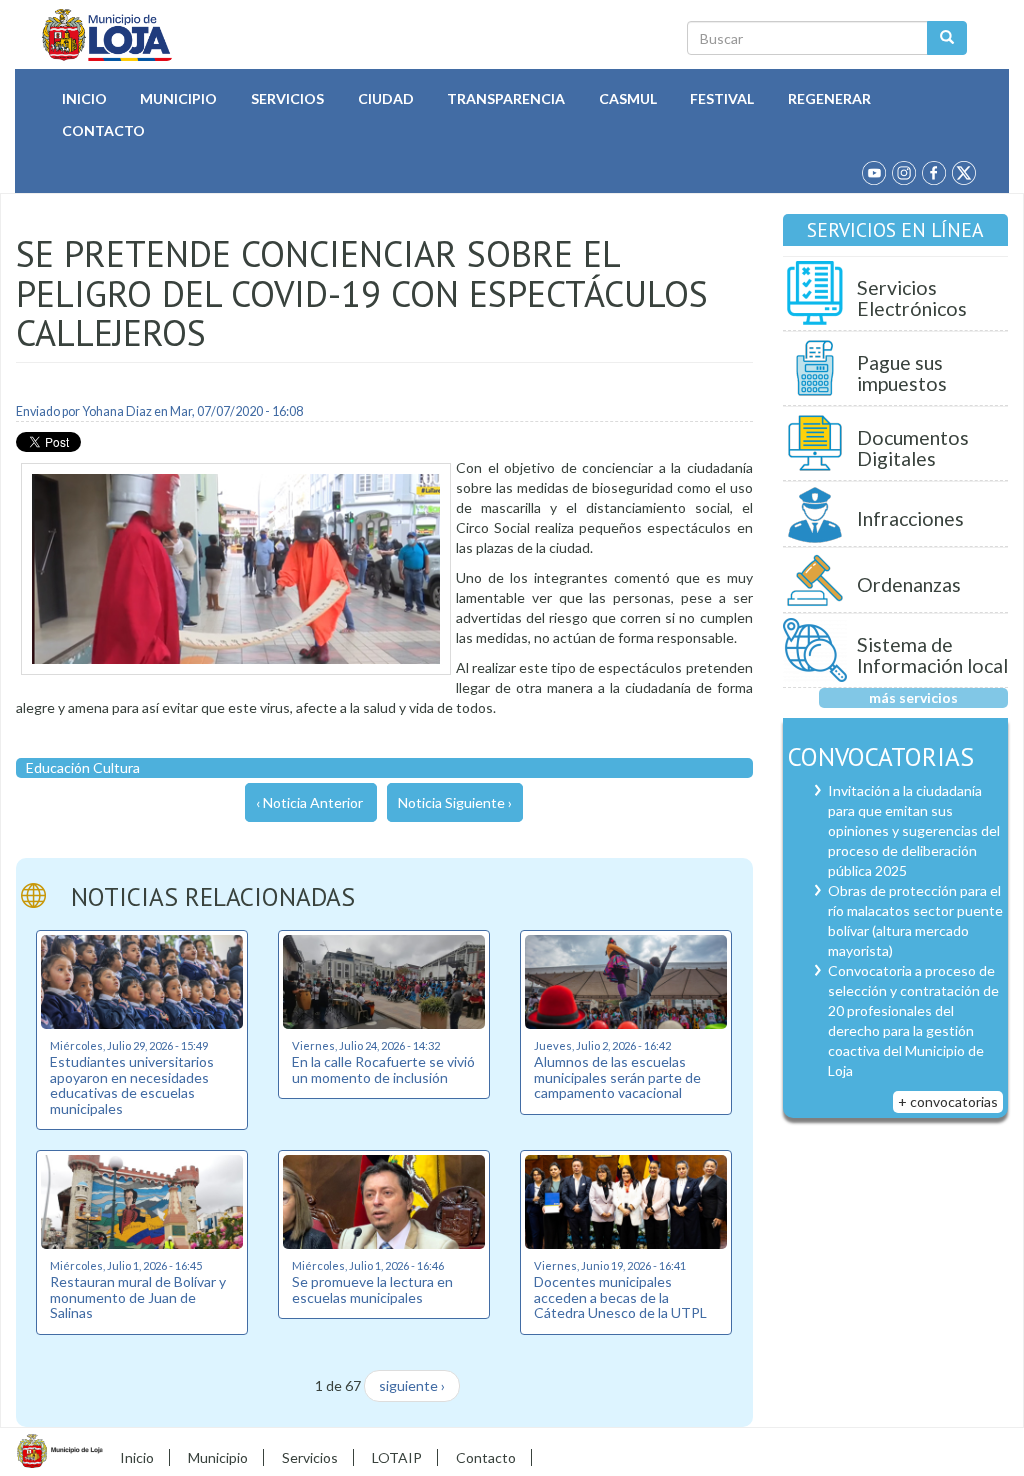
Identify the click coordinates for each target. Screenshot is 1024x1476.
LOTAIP (397, 1457)
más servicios (913, 697)
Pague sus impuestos (902, 373)
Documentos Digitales (913, 448)
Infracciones (910, 518)
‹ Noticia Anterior (309, 802)
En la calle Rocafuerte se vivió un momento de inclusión (383, 1069)
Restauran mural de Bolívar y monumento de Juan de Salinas (138, 1297)
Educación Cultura (83, 767)
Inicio (84, 98)
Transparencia (506, 98)
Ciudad (386, 98)
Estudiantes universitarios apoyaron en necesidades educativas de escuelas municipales (132, 1084)
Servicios (287, 98)
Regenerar (829, 98)
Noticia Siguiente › (455, 802)
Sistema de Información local (932, 655)
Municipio (178, 98)
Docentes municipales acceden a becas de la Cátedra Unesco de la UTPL (620, 1297)
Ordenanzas (909, 584)
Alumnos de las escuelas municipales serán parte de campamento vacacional (617, 1077)
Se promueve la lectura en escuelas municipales (372, 1289)
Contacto (103, 130)
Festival (722, 98)
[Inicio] (107, 35)
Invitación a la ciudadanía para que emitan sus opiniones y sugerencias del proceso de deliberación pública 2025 (914, 830)
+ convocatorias (948, 1101)
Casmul (628, 98)
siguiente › (412, 1385)
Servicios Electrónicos (912, 298)
